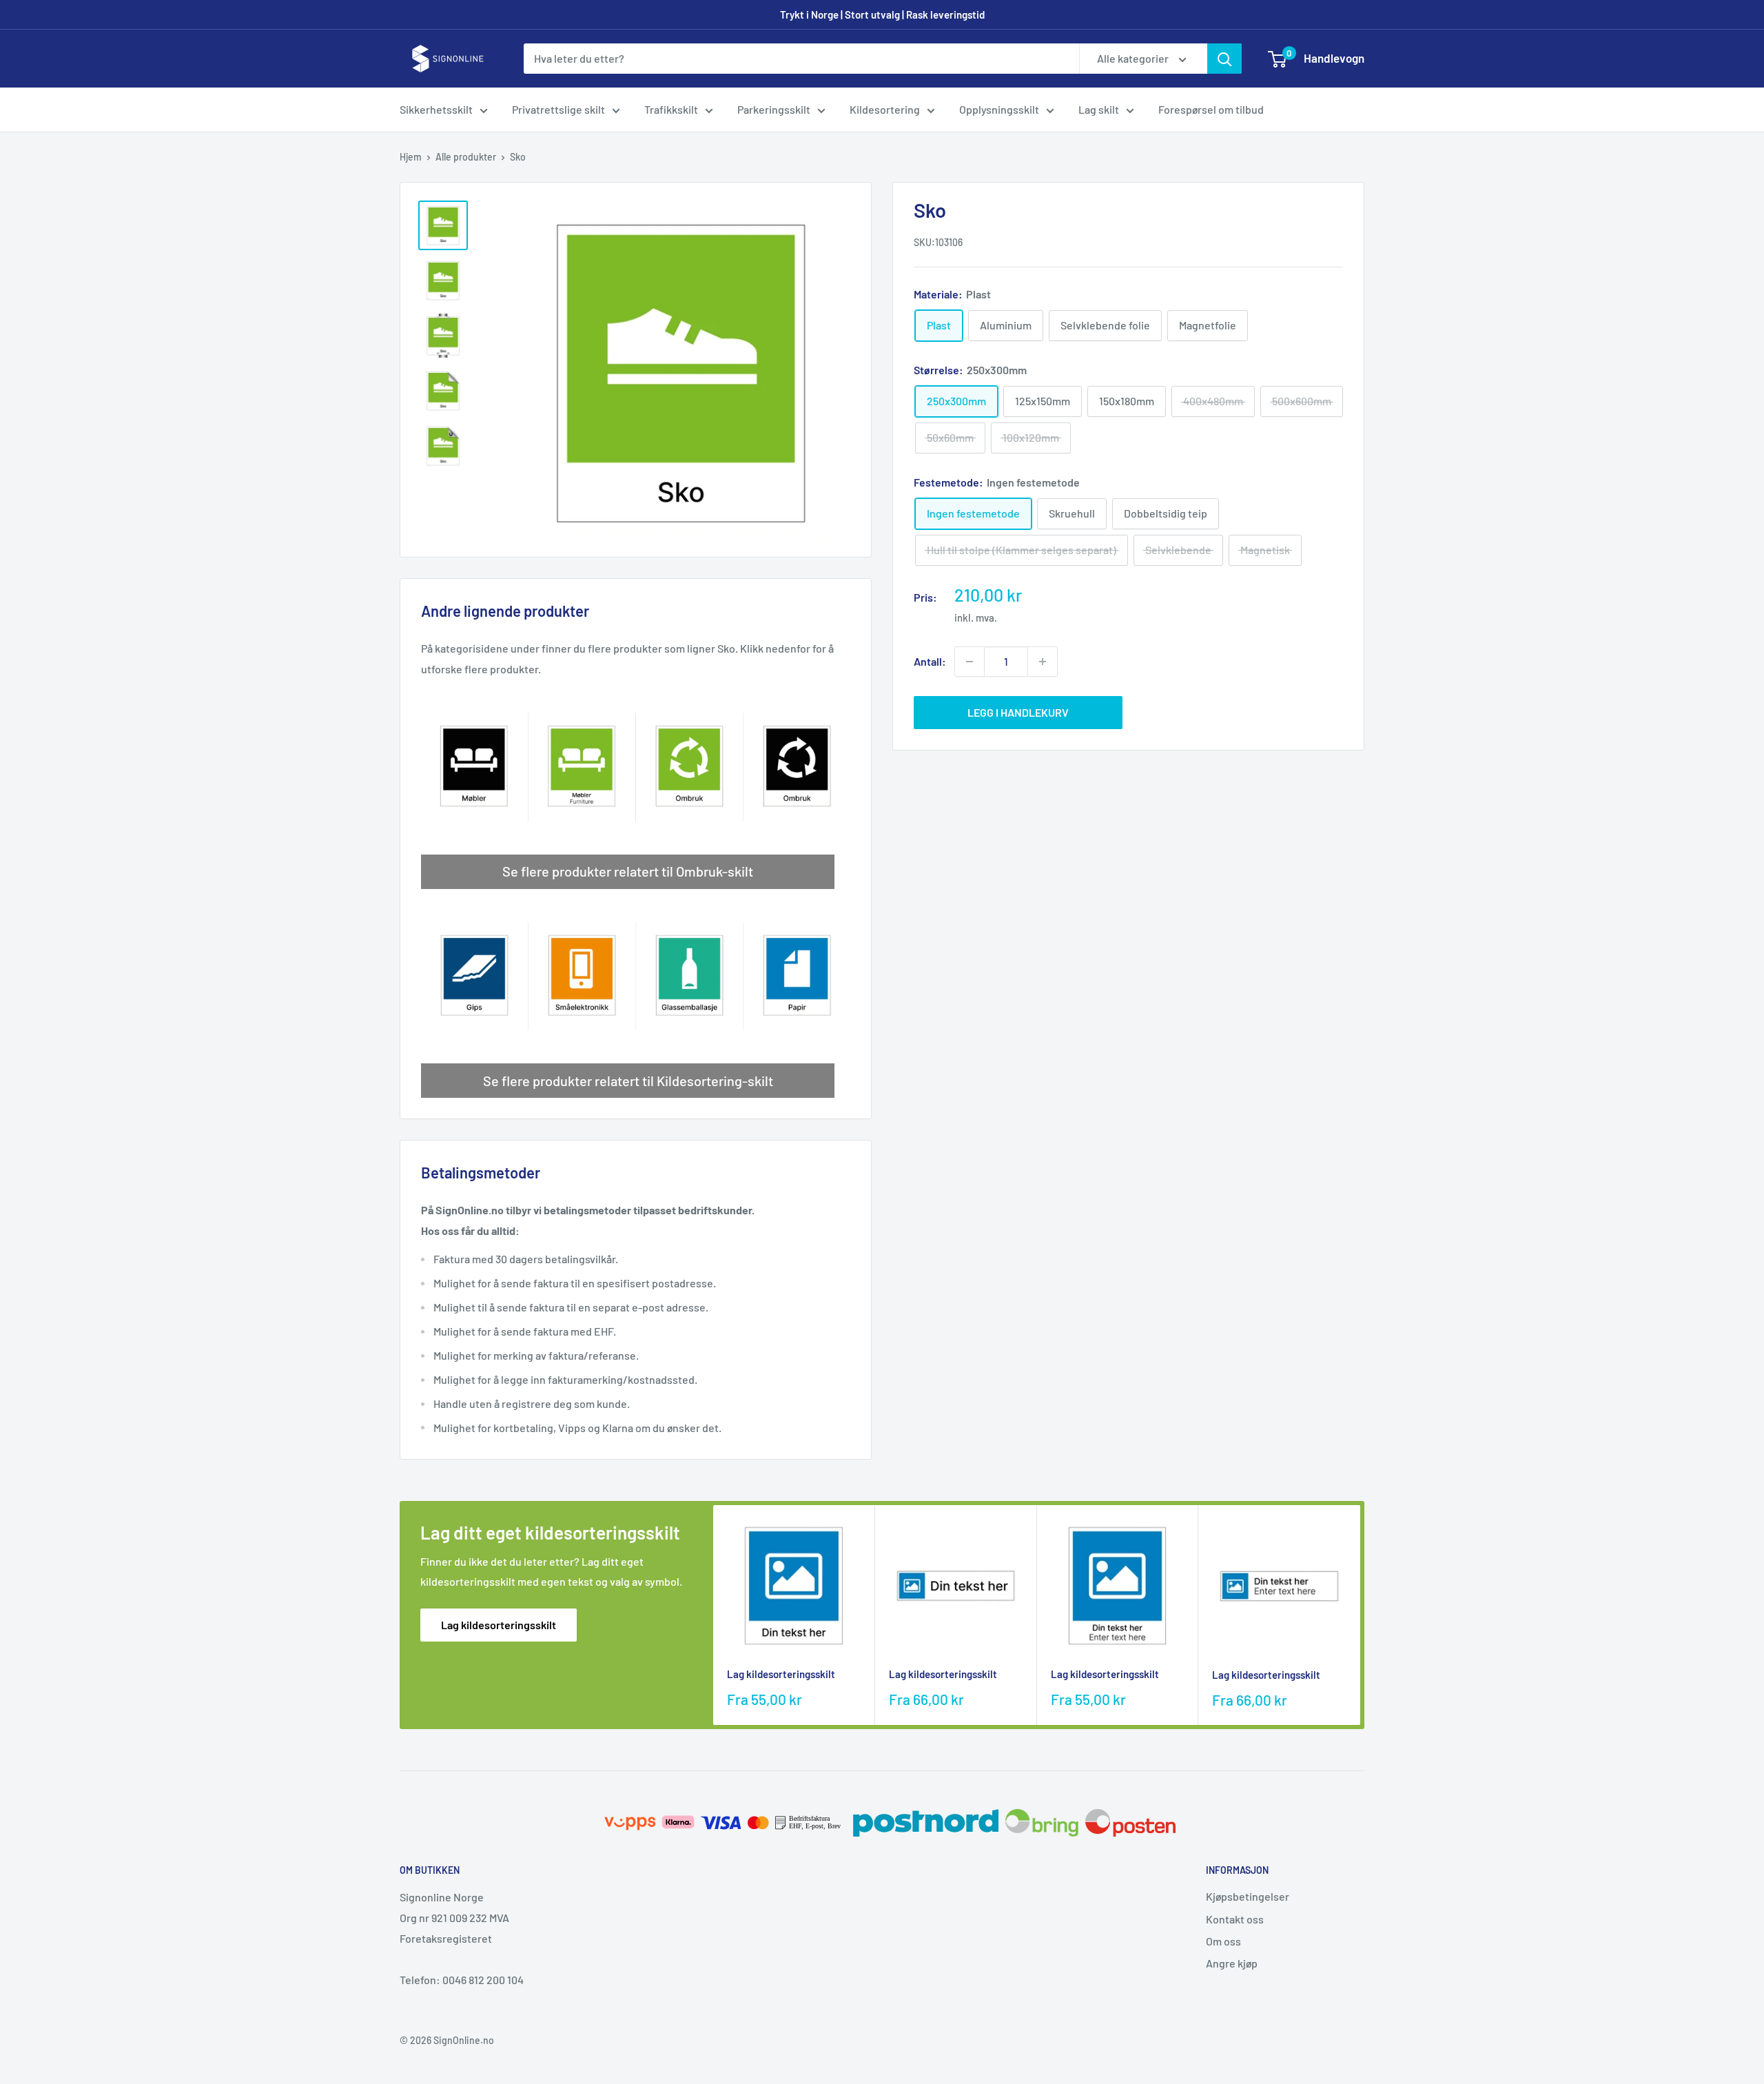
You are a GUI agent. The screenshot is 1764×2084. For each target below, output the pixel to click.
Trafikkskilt (671, 109)
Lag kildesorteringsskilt (499, 1625)
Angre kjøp (1232, 1963)
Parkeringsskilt (774, 109)
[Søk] (1224, 59)
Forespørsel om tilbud (1211, 109)
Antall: (930, 661)
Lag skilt (1099, 109)
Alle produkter (466, 157)
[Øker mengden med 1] (1043, 662)
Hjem (411, 157)
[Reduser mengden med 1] (970, 662)
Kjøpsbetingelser (1248, 1896)
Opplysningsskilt (999, 109)
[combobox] (801, 59)
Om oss (1223, 1941)
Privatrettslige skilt (558, 109)
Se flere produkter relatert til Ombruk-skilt (628, 871)
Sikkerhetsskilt (436, 109)
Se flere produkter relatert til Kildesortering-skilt (628, 1081)
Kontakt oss (1235, 1919)
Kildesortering (885, 109)
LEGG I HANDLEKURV (1018, 712)
